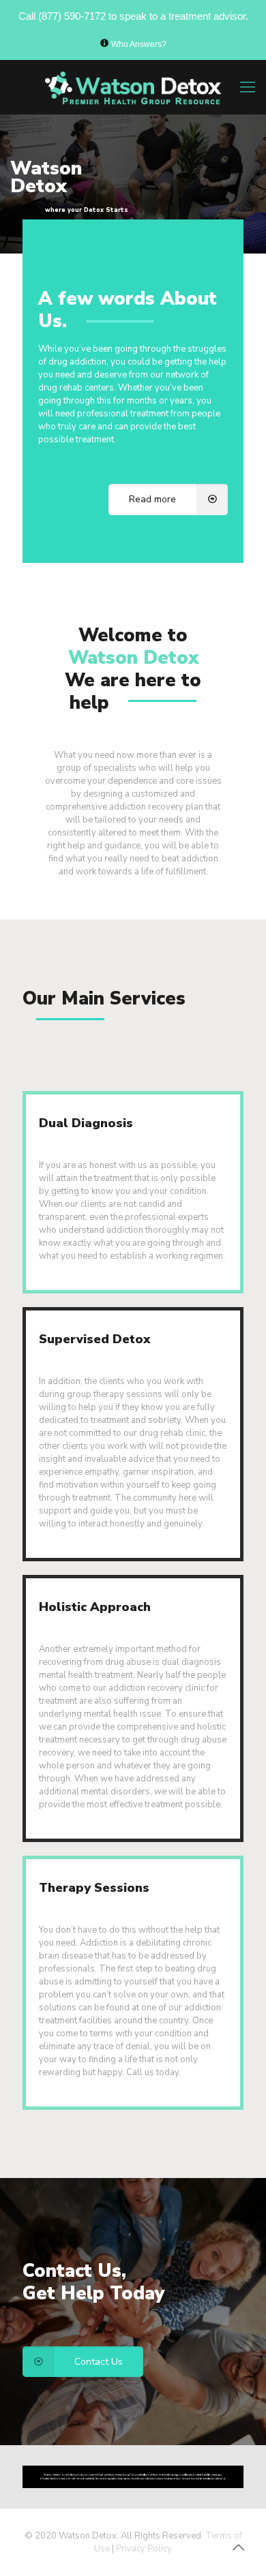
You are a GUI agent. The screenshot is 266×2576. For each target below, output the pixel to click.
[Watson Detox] (133, 87)
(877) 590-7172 (72, 16)
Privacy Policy (144, 2549)
